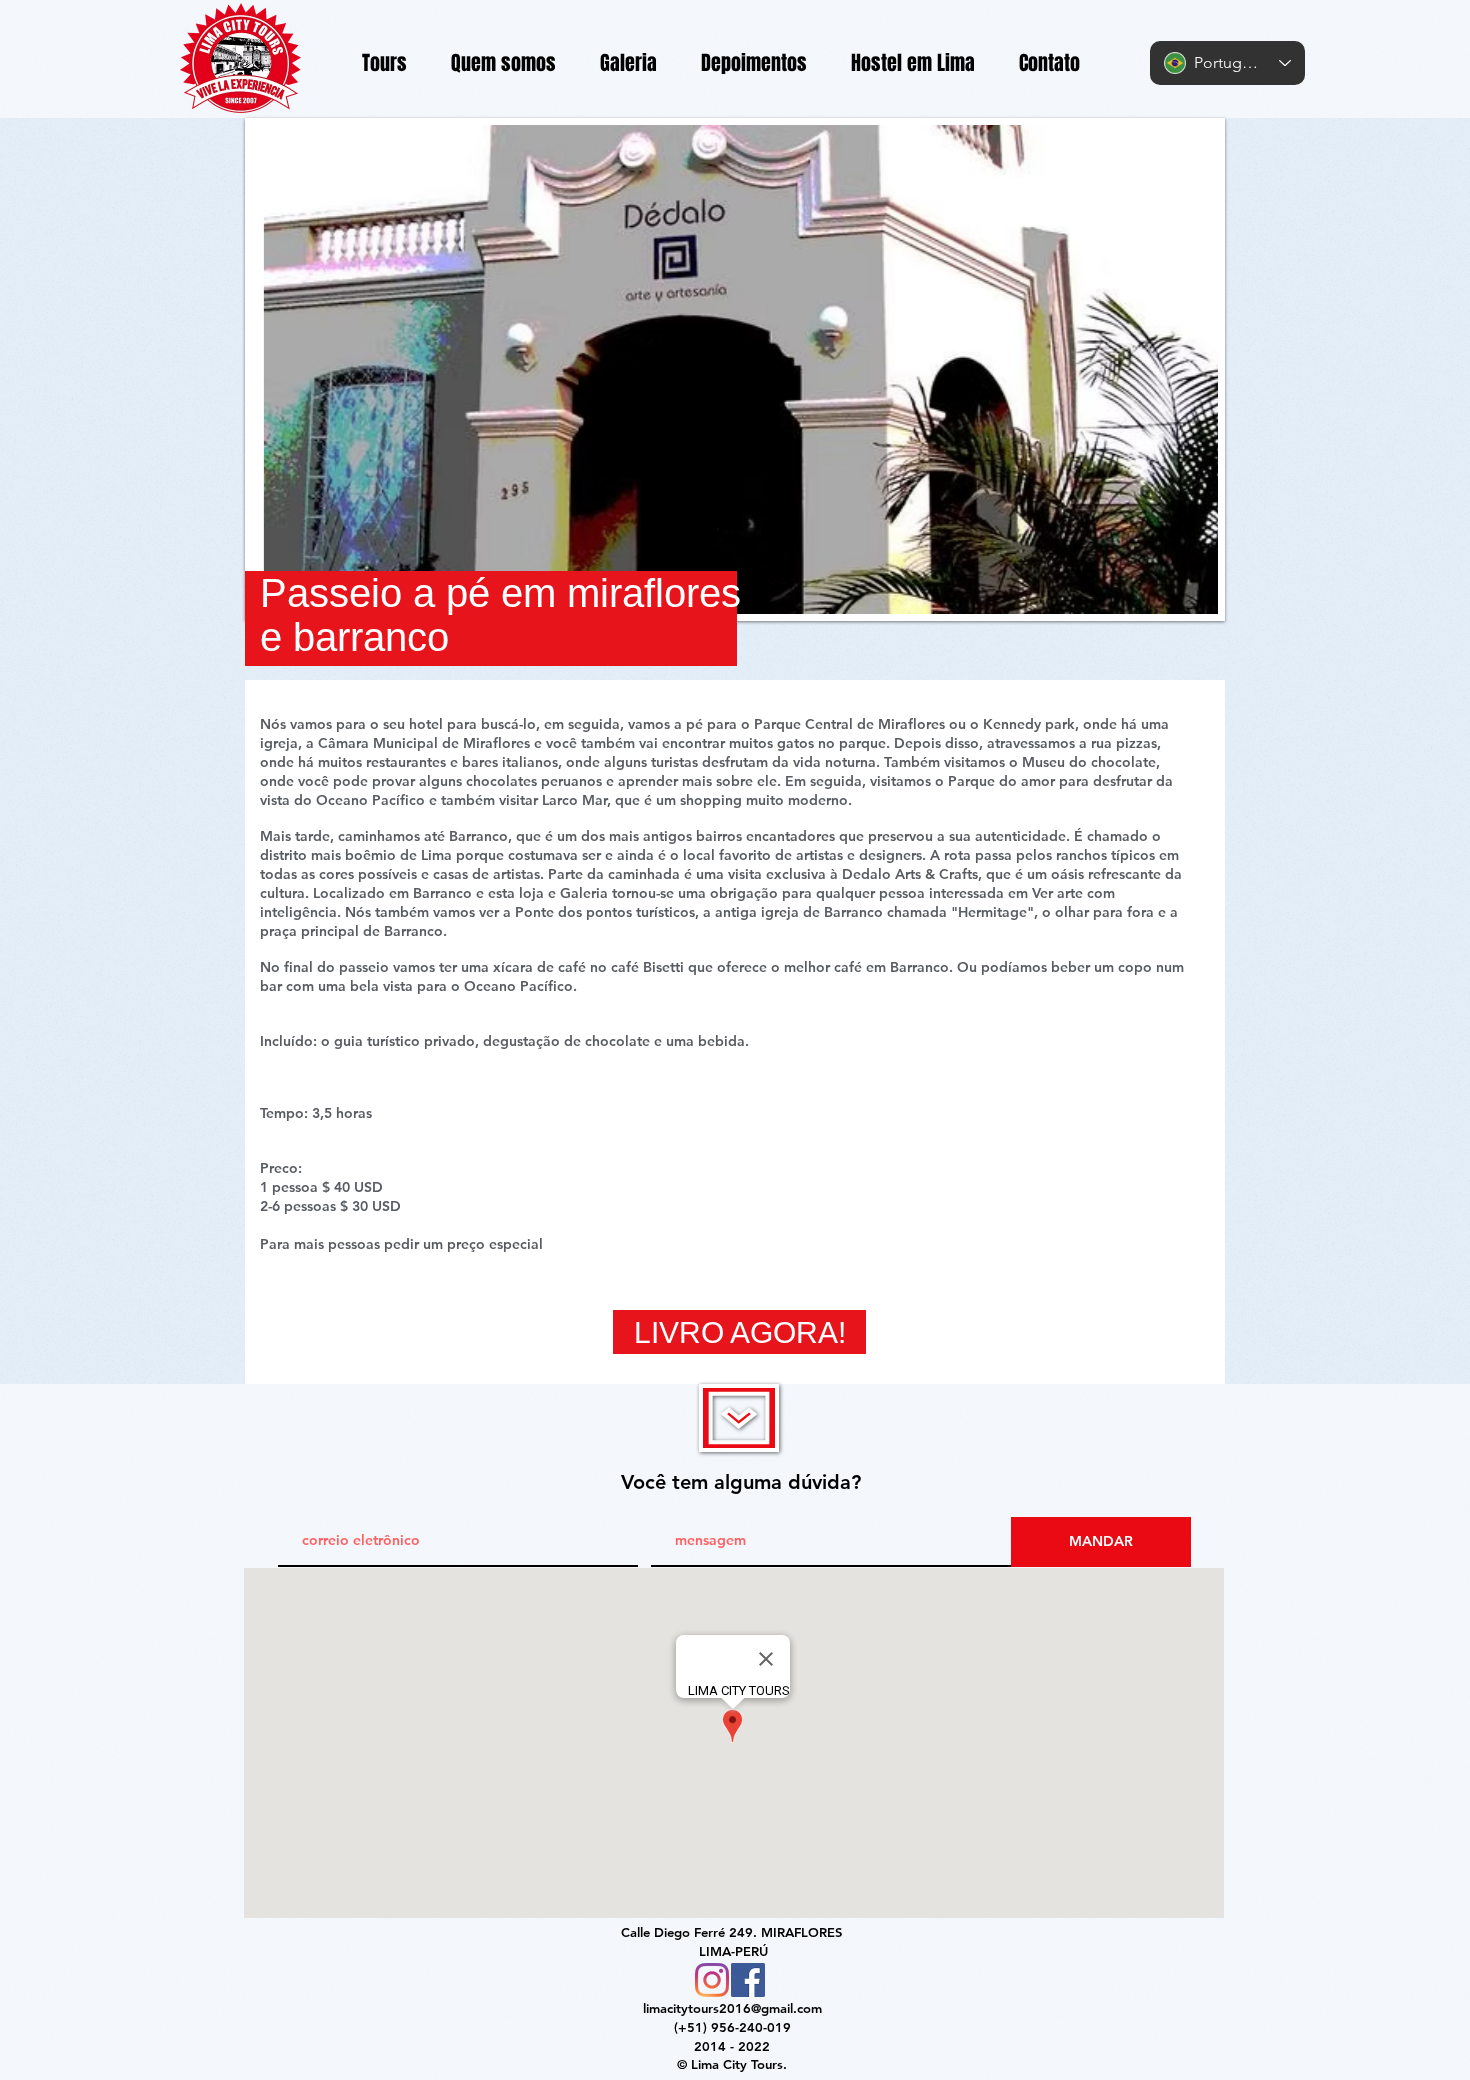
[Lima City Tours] (712, 1980)
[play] (1169, 596)
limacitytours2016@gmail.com (732, 2008)
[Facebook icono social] (748, 1980)
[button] (735, 369)
